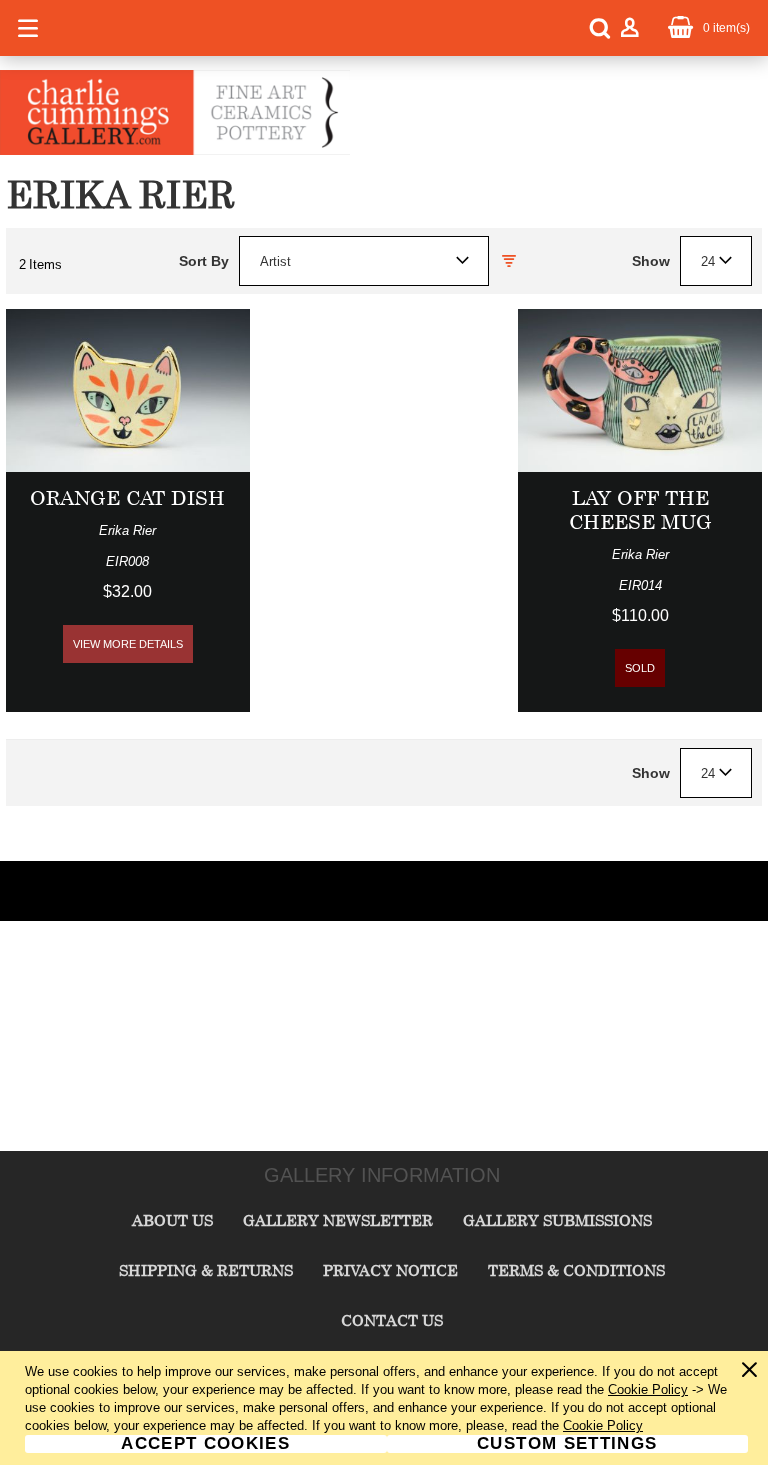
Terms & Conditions (576, 1270)
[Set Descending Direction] (509, 261)
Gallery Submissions (557, 1220)
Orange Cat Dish (127, 497)
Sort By (204, 261)
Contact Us (392, 1320)
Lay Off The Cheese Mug (640, 509)
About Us (172, 1220)
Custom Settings (567, 1444)
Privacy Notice (390, 1270)
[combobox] (364, 261)
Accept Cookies (205, 1444)
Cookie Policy (648, 1389)
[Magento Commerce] (175, 151)
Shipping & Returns (206, 1270)
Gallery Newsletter (338, 1220)
